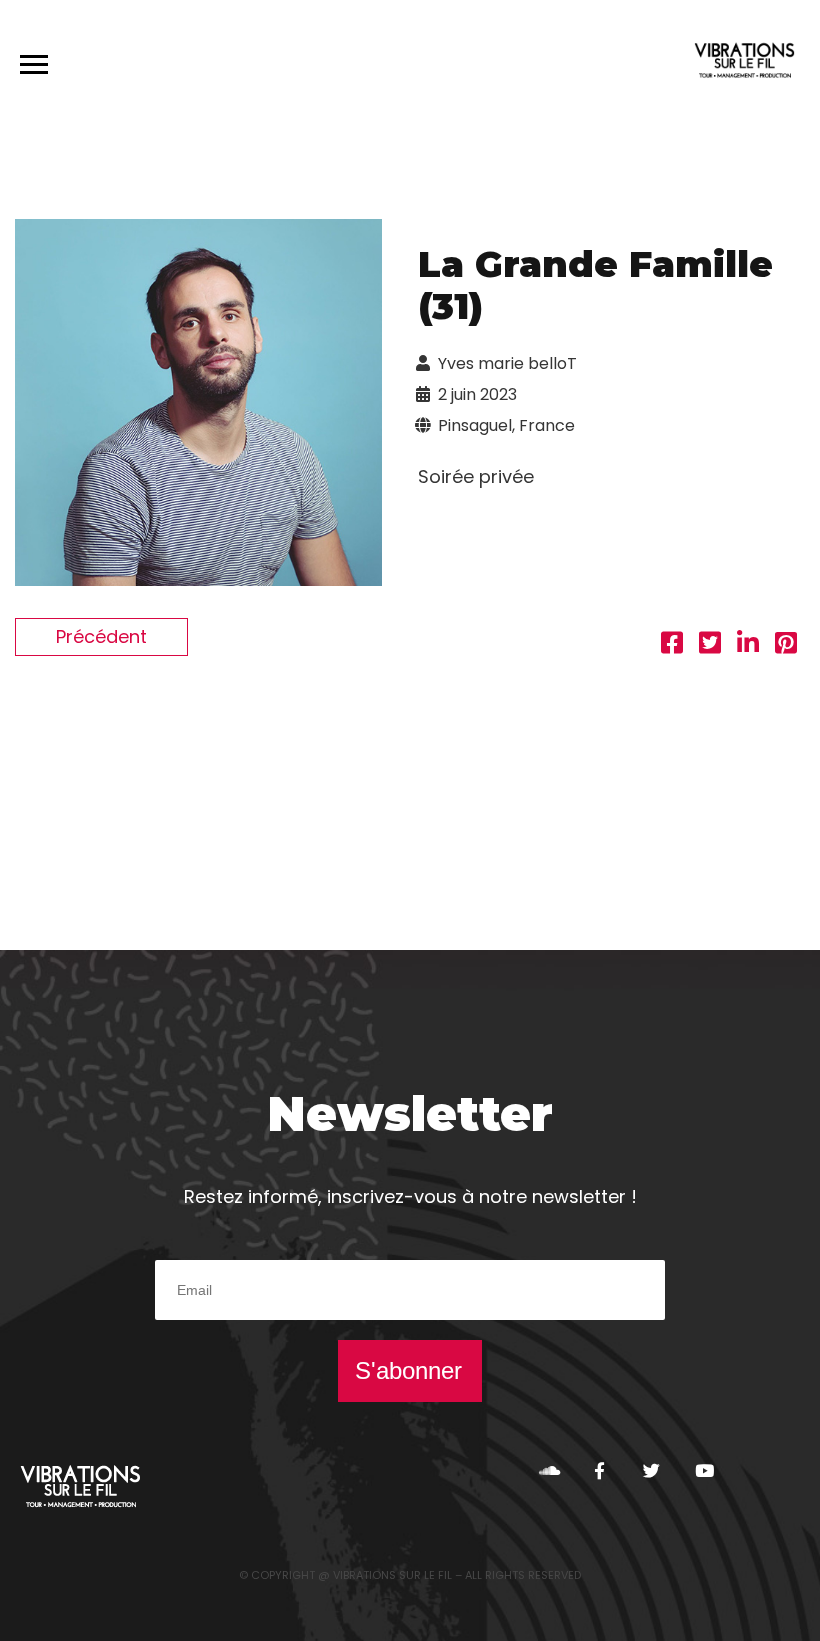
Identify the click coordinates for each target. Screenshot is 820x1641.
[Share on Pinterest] (786, 645)
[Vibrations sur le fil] (744, 63)
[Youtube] (703, 1470)
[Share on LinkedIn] (748, 645)
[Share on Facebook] (672, 645)
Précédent (101, 636)
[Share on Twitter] (710, 645)
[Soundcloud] (547, 1470)
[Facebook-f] (599, 1470)
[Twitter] (651, 1470)
